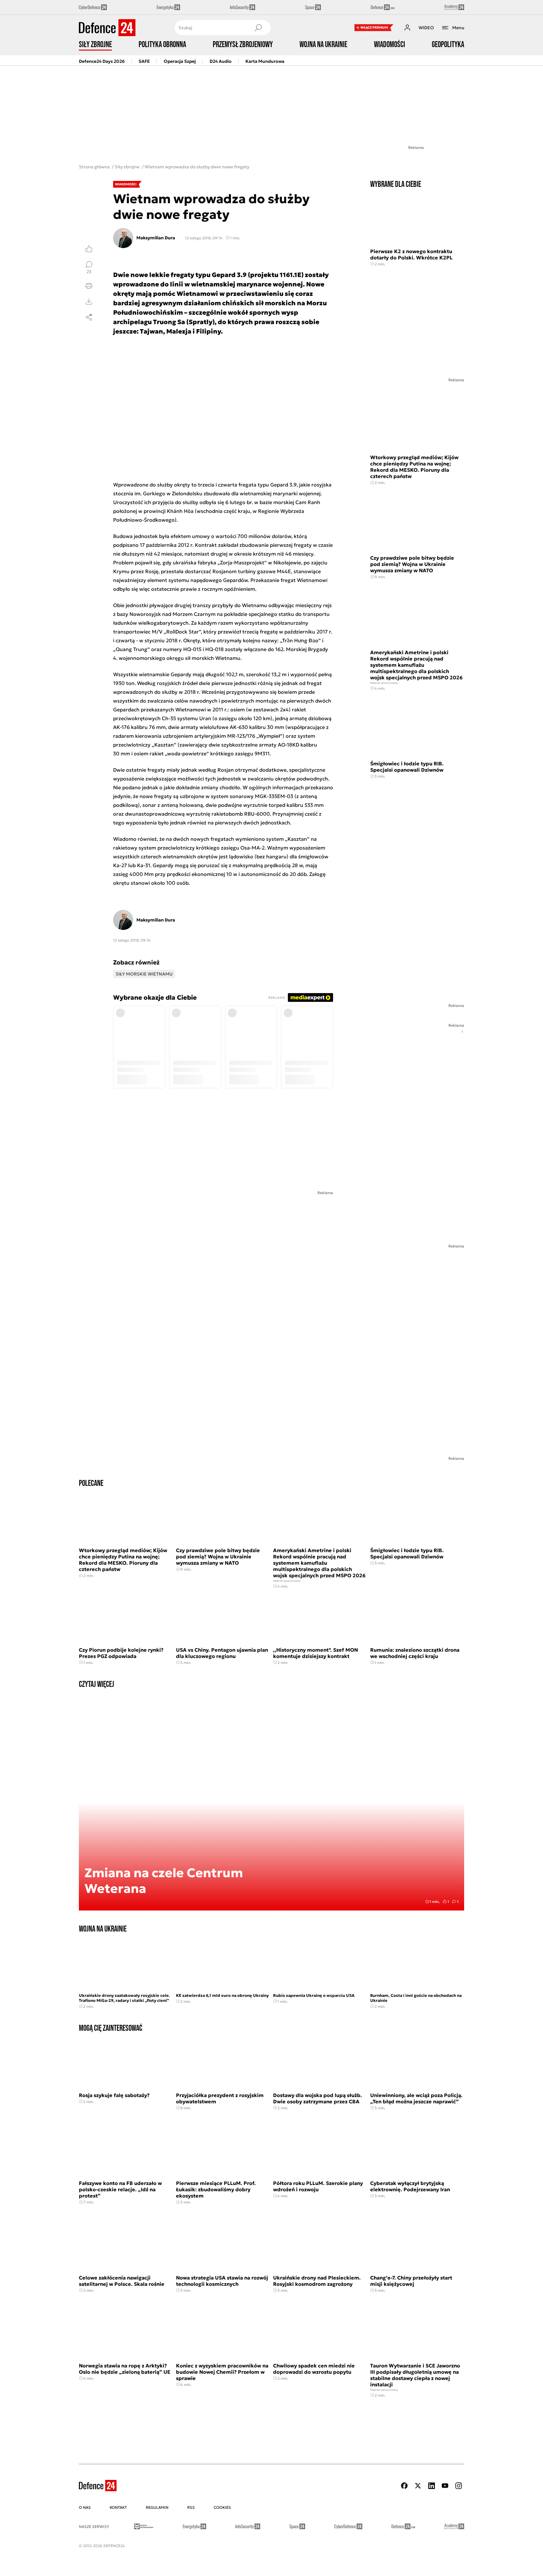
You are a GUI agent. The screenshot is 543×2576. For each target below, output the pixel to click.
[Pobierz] (89, 302)
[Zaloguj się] (407, 28)
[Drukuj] (89, 286)
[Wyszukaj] (258, 28)
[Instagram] (458, 2486)
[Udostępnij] (89, 317)
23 (89, 271)
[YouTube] (445, 2486)
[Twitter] (418, 2486)
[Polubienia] (89, 249)
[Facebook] (404, 2486)
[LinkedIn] (431, 2486)
